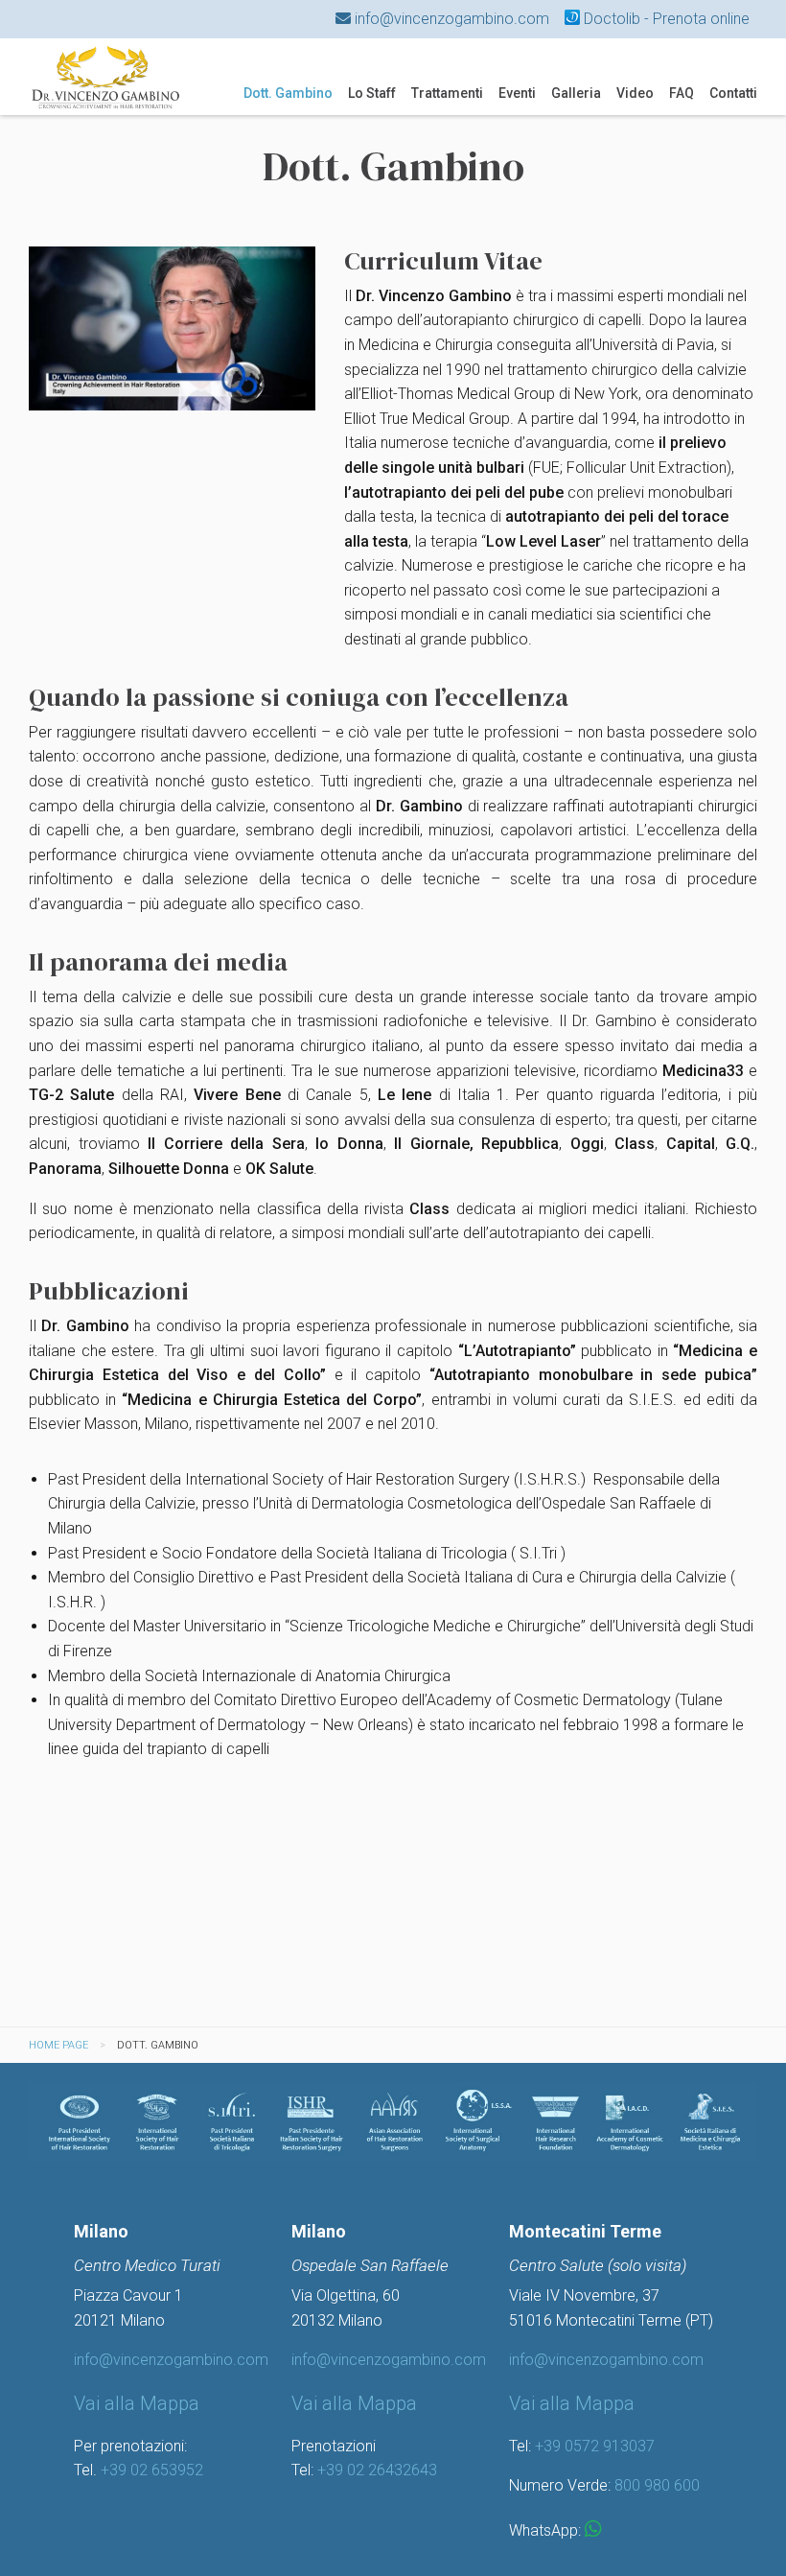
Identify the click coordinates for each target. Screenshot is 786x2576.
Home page (58, 2045)
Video (635, 93)
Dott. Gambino (288, 93)
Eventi (517, 93)
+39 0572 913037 (595, 2446)
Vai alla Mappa (137, 2403)
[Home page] (105, 76)
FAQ (682, 93)
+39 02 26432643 (377, 2470)
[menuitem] (288, 93)
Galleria (576, 93)
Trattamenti (447, 93)
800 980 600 (657, 2485)
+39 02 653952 (152, 2470)
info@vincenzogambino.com (450, 19)
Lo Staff (372, 93)
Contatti (733, 93)
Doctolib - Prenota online (665, 19)
